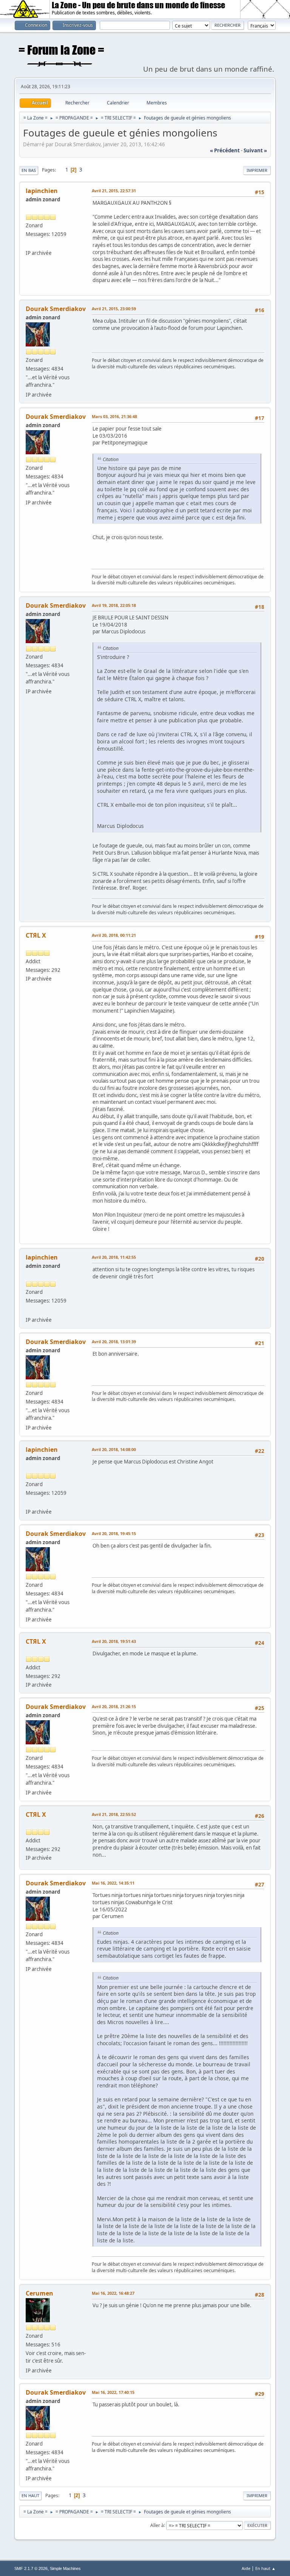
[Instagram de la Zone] (29, 244)
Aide (246, 2568)
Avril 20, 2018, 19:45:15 (114, 1533)
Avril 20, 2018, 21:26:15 (114, 1706)
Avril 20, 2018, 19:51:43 (114, 1641)
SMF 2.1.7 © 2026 (31, 2568)
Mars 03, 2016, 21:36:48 (114, 416)
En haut (30, 2496)
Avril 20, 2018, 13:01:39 (114, 1342)
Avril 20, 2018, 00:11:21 (114, 935)
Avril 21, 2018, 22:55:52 (114, 1814)
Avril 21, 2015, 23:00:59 (114, 309)
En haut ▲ (265, 2568)
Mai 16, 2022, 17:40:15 (113, 2392)
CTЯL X (36, 935)
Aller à (157, 2525)
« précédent (225, 150)
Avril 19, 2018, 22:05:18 (114, 605)
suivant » (255, 150)
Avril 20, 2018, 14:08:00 (114, 1449)
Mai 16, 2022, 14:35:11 (113, 1883)
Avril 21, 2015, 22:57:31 (114, 191)
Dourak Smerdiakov (56, 309)
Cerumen (39, 2293)
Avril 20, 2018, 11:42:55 (114, 1257)
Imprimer (257, 170)
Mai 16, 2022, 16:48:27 (113, 2293)
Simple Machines (65, 2568)
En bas (29, 170)
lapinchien (42, 191)
